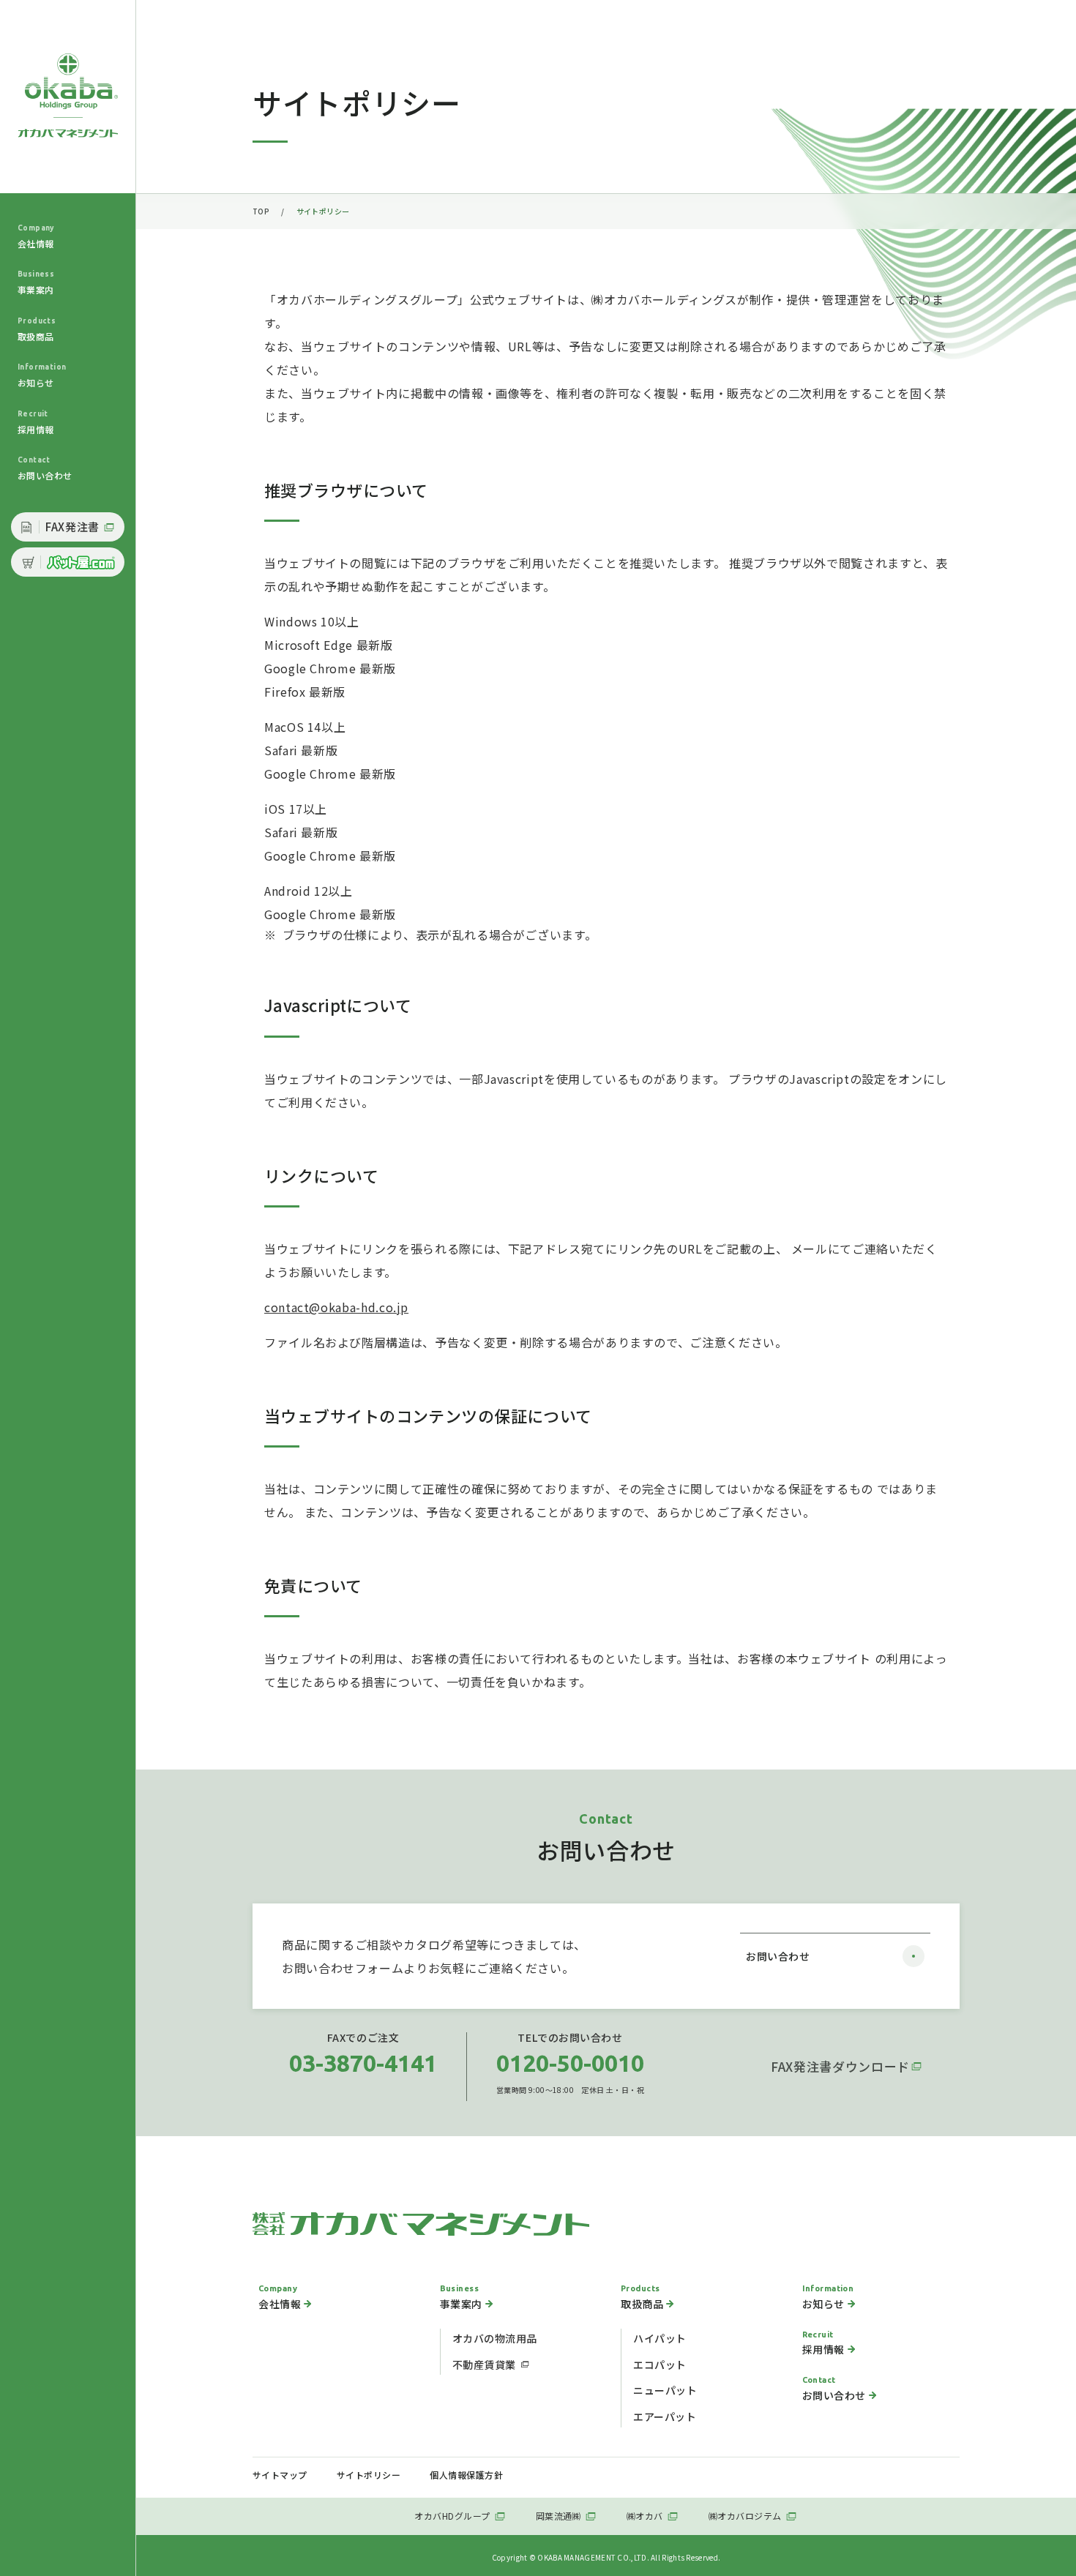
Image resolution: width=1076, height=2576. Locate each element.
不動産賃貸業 (484, 2365)
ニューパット (665, 2390)
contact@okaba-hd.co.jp (336, 1307)
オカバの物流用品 (495, 2338)
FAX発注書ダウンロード (840, 2066)
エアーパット (665, 2416)
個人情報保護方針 (466, 2475)
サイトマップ (280, 2475)
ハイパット (660, 2338)
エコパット (660, 2365)
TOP (261, 211)
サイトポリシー (369, 2475)
